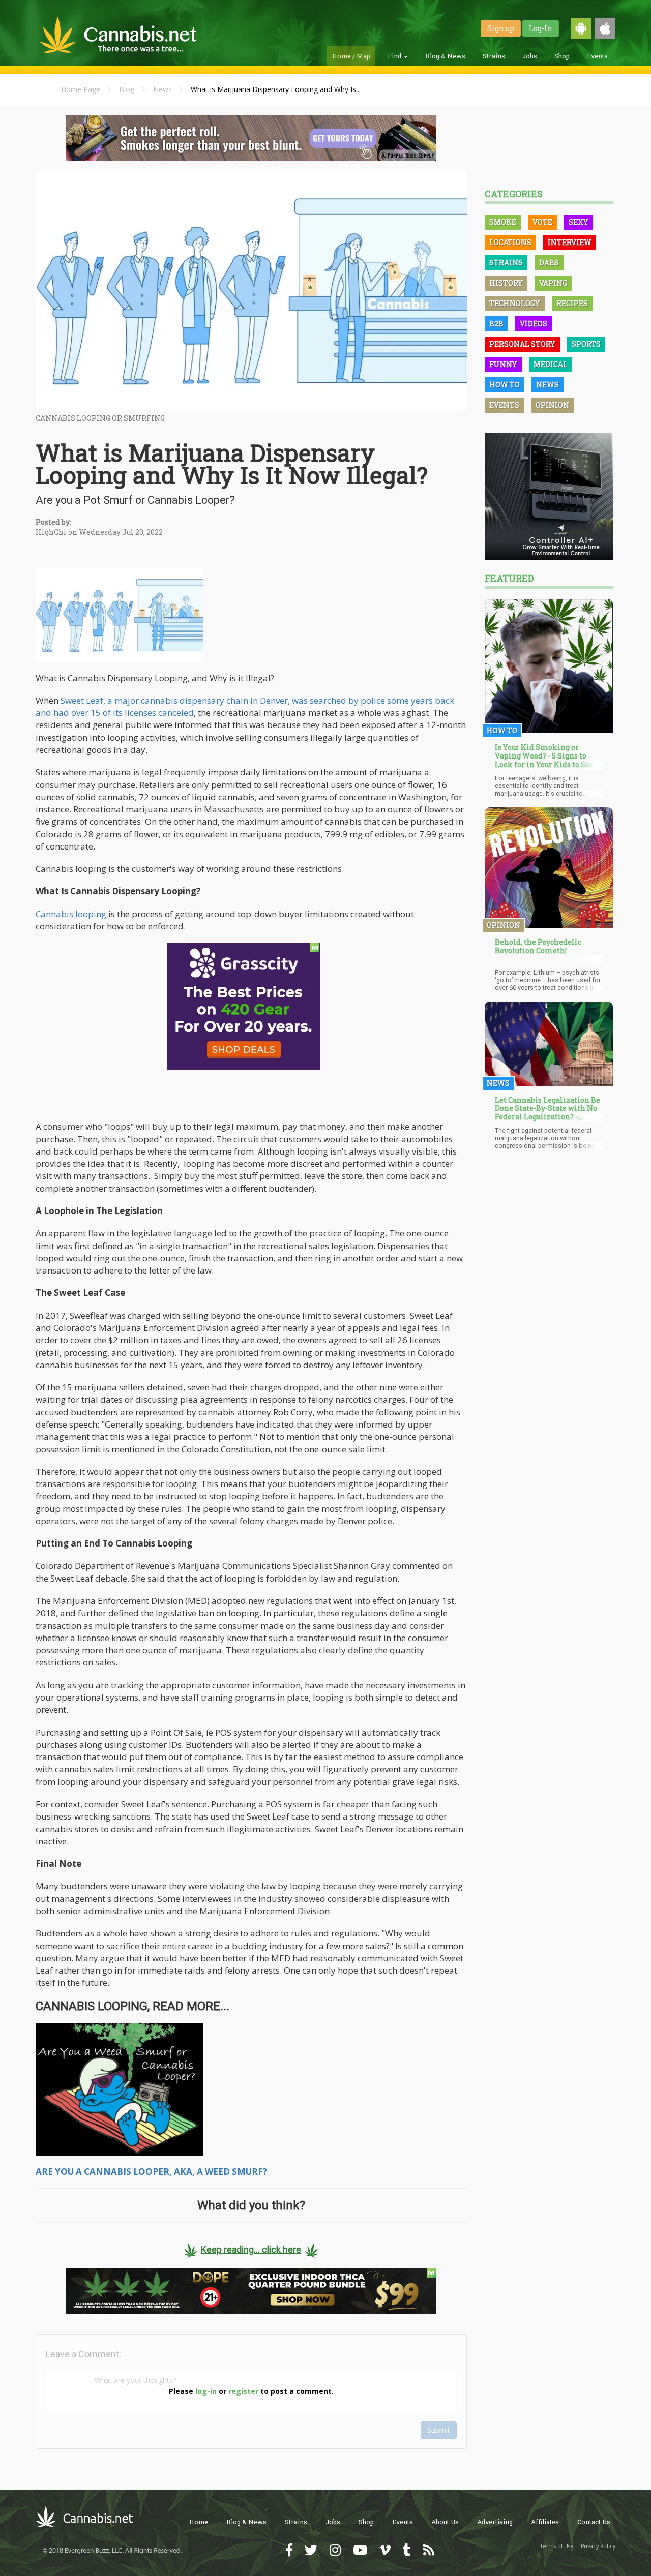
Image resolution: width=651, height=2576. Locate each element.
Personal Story (522, 344)
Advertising (495, 2522)
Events (597, 56)
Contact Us (594, 2522)
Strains (494, 56)
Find (395, 56)
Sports (586, 344)
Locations (510, 242)
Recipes (572, 303)
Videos (534, 324)
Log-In (541, 28)
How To (505, 385)
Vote (542, 222)
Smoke (503, 222)
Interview (570, 242)
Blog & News (445, 56)
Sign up (501, 28)
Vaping (553, 283)
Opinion (552, 405)
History (506, 283)
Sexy (579, 222)
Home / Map (351, 56)
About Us (445, 2522)
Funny (503, 364)
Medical (551, 364)
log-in (206, 2391)
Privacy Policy (598, 2546)
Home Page (81, 89)
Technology (515, 303)
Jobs (530, 56)
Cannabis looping (71, 914)
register (243, 2391)
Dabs (549, 263)
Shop (562, 56)
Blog (127, 89)
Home (199, 2522)
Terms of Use (557, 2546)
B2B (496, 324)
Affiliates (545, 2522)
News (162, 89)
